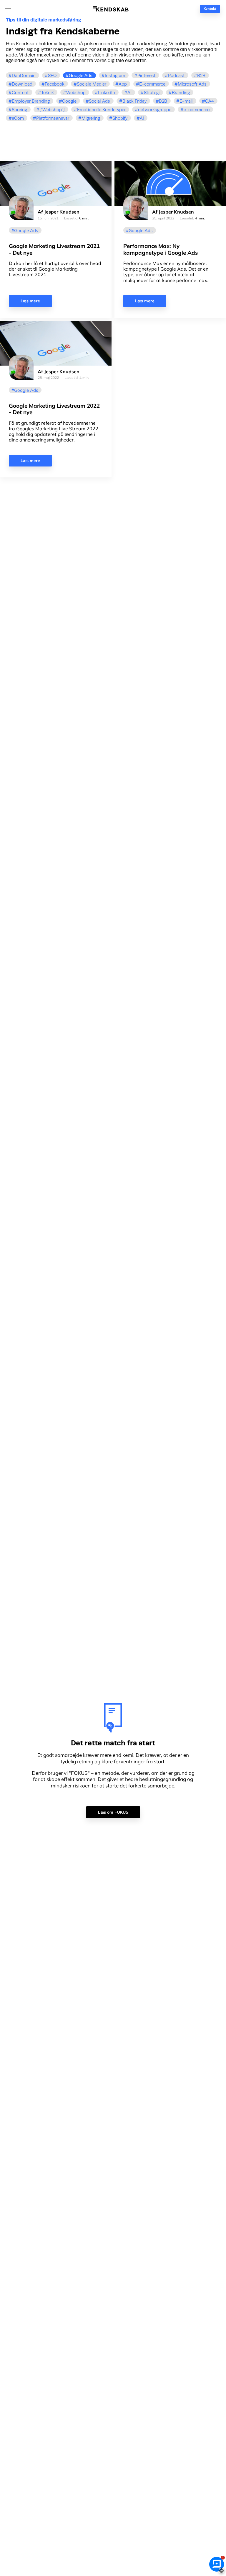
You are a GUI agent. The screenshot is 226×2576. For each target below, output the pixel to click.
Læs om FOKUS (113, 1812)
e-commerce (197, 110)
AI (129, 93)
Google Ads (81, 75)
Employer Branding (31, 101)
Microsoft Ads (192, 84)
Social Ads (99, 101)
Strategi (152, 93)
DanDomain (24, 75)
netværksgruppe (155, 110)
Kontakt (210, 9)
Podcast (176, 75)
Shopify (120, 118)
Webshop (76, 93)
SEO (52, 75)
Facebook (55, 84)
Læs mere (30, 301)
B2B (201, 75)
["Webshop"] (52, 110)
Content (20, 93)
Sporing (19, 110)
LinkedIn (107, 93)
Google (69, 101)
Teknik (48, 93)
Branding (181, 93)
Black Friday (134, 101)
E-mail (186, 101)
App (123, 84)
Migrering (91, 118)
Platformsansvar (53, 118)
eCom (18, 118)
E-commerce (152, 84)
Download (22, 84)
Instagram (115, 75)
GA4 (210, 101)
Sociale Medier (92, 84)
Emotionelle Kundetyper (101, 110)
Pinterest (147, 75)
